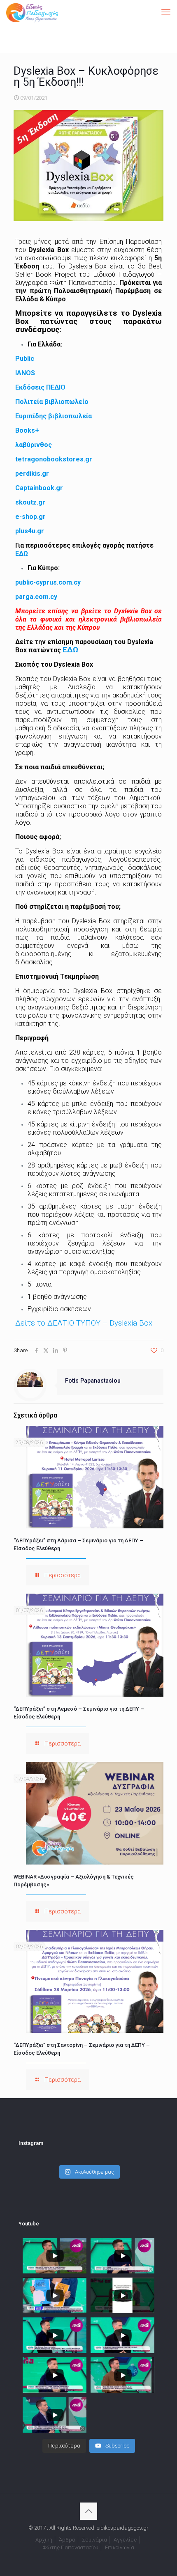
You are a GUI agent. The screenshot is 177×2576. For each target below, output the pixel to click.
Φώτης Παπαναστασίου (71, 2547)
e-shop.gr (30, 517)
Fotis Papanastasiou (93, 1381)
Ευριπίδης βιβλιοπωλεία (54, 416)
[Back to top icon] (88, 2511)
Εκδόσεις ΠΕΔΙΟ (40, 387)
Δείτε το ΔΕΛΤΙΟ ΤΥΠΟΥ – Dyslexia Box (84, 1323)
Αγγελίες (125, 2540)
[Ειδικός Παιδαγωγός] (32, 12)
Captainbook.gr (39, 488)
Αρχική (44, 2540)
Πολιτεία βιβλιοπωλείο (52, 402)
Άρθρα (67, 2540)
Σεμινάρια (94, 2540)
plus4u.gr (30, 531)
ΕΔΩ (22, 554)
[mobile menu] (166, 12)
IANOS (25, 373)
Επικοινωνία (120, 2547)
